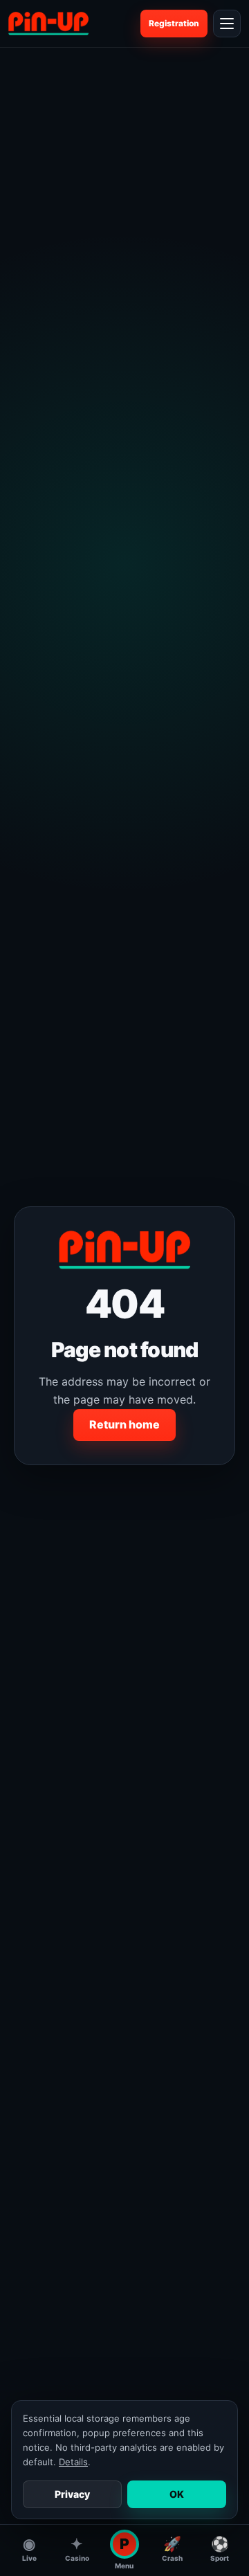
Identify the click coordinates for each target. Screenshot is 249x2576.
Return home (124, 1424)
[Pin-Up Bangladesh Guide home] (48, 24)
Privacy (72, 2494)
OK (177, 2494)
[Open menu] (227, 24)
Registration (174, 23)
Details (73, 2462)
